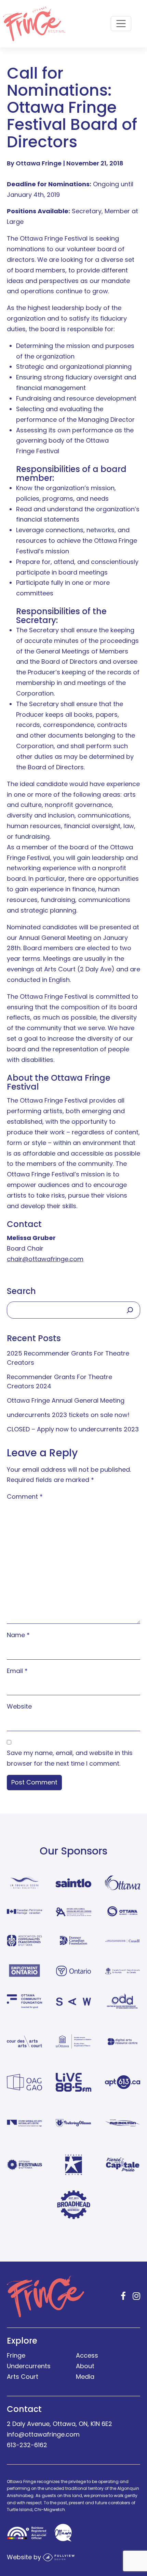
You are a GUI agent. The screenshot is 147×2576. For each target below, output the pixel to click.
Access (87, 2355)
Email (17, 1671)
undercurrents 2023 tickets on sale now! (68, 1415)
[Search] (130, 1310)
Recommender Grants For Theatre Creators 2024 (59, 1381)
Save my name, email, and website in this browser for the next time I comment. (70, 1758)
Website (19, 1706)
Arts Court (23, 2377)
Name (18, 1635)
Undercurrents (29, 2366)
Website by (25, 2557)
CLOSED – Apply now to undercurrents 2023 (73, 1429)
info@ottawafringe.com (43, 2434)
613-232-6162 (27, 2445)
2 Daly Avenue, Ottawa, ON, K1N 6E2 (59, 2424)
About (85, 2366)
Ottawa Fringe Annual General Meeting (66, 1400)
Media (85, 2377)
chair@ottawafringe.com (45, 1259)
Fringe (16, 2355)
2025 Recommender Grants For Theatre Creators (68, 1358)
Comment (25, 1496)
